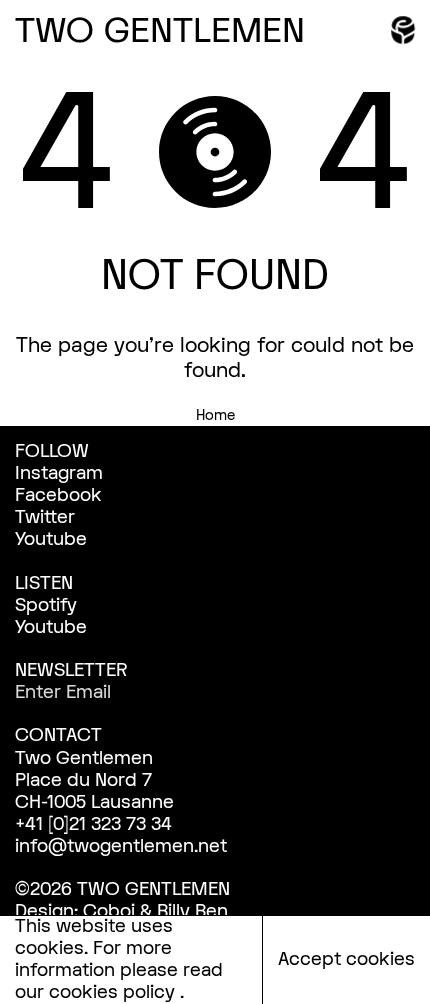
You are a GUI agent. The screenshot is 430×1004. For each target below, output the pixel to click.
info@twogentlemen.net (121, 846)
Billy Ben (192, 911)
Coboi (109, 911)
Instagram (59, 473)
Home (215, 415)
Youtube (51, 539)
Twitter (45, 517)
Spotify (46, 605)
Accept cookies (346, 959)
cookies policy (114, 992)
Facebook (58, 495)
